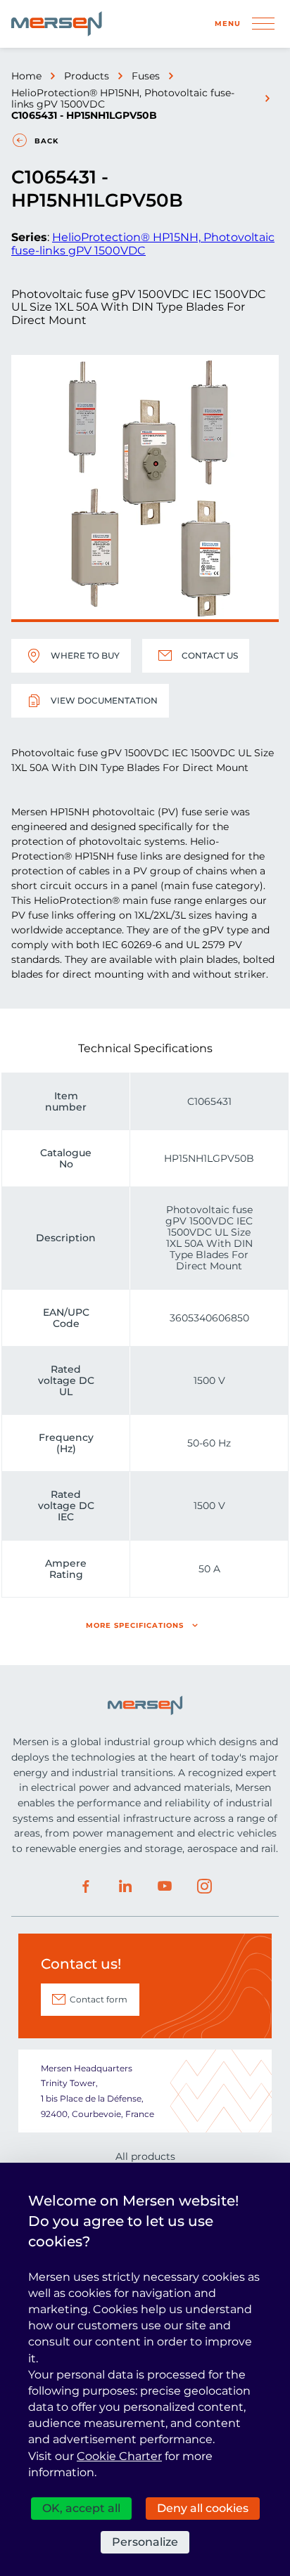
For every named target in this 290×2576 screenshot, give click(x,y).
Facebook (86, 1886)
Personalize (145, 2542)
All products (145, 2156)
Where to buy (85, 655)
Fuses (146, 76)
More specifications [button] (135, 1625)
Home (26, 76)
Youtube (165, 1886)
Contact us (210, 655)
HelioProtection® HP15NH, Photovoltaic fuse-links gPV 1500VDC (123, 98)
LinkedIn (125, 1886)
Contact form (99, 1999)
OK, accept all (81, 2508)
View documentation (104, 700)
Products (87, 76)
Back (46, 141)
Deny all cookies (203, 2508)
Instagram (204, 1886)
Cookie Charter (119, 2456)
